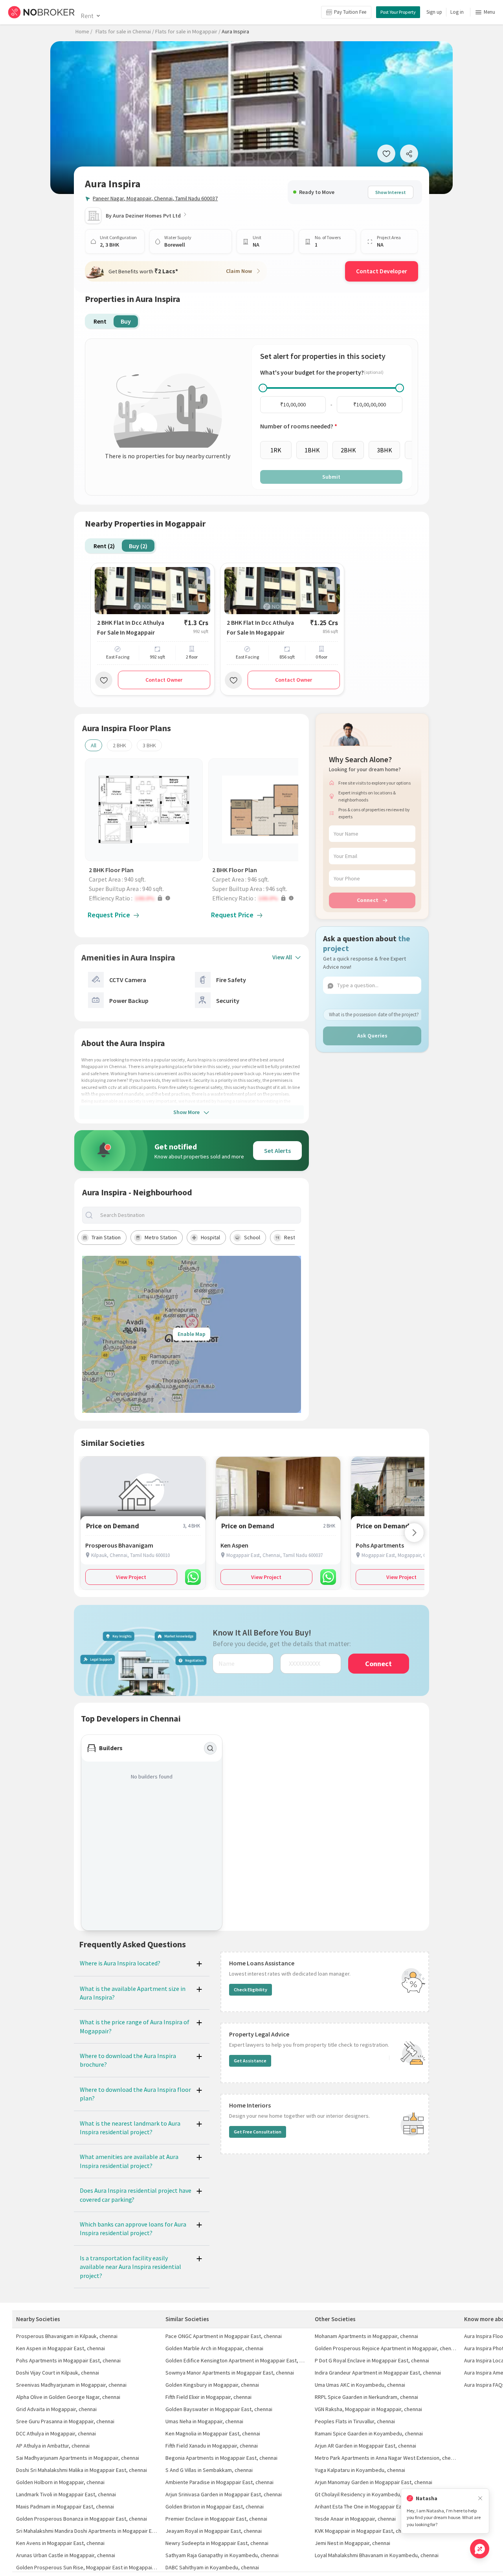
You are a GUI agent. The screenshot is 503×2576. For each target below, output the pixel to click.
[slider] (263, 388)
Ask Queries (372, 1036)
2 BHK (119, 745)
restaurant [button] (297, 1237)
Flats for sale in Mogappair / (188, 31)
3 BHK (149, 745)
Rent (87, 16)
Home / (84, 31)
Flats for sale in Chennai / (125, 31)
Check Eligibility (251, 1990)
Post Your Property (398, 12)
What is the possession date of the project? (374, 1014)
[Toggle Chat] (480, 2549)
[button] (146, 898)
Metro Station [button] (161, 1237)
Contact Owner (164, 680)
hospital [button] (210, 1237)
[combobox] (198, 1215)
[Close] (480, 2498)
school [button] (252, 1237)
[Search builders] (210, 1748)
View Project (131, 1577)
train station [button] (106, 1237)
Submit (331, 477)
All (94, 745)
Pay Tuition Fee (350, 12)
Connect (368, 900)
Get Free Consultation (258, 2132)
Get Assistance (250, 2061)
